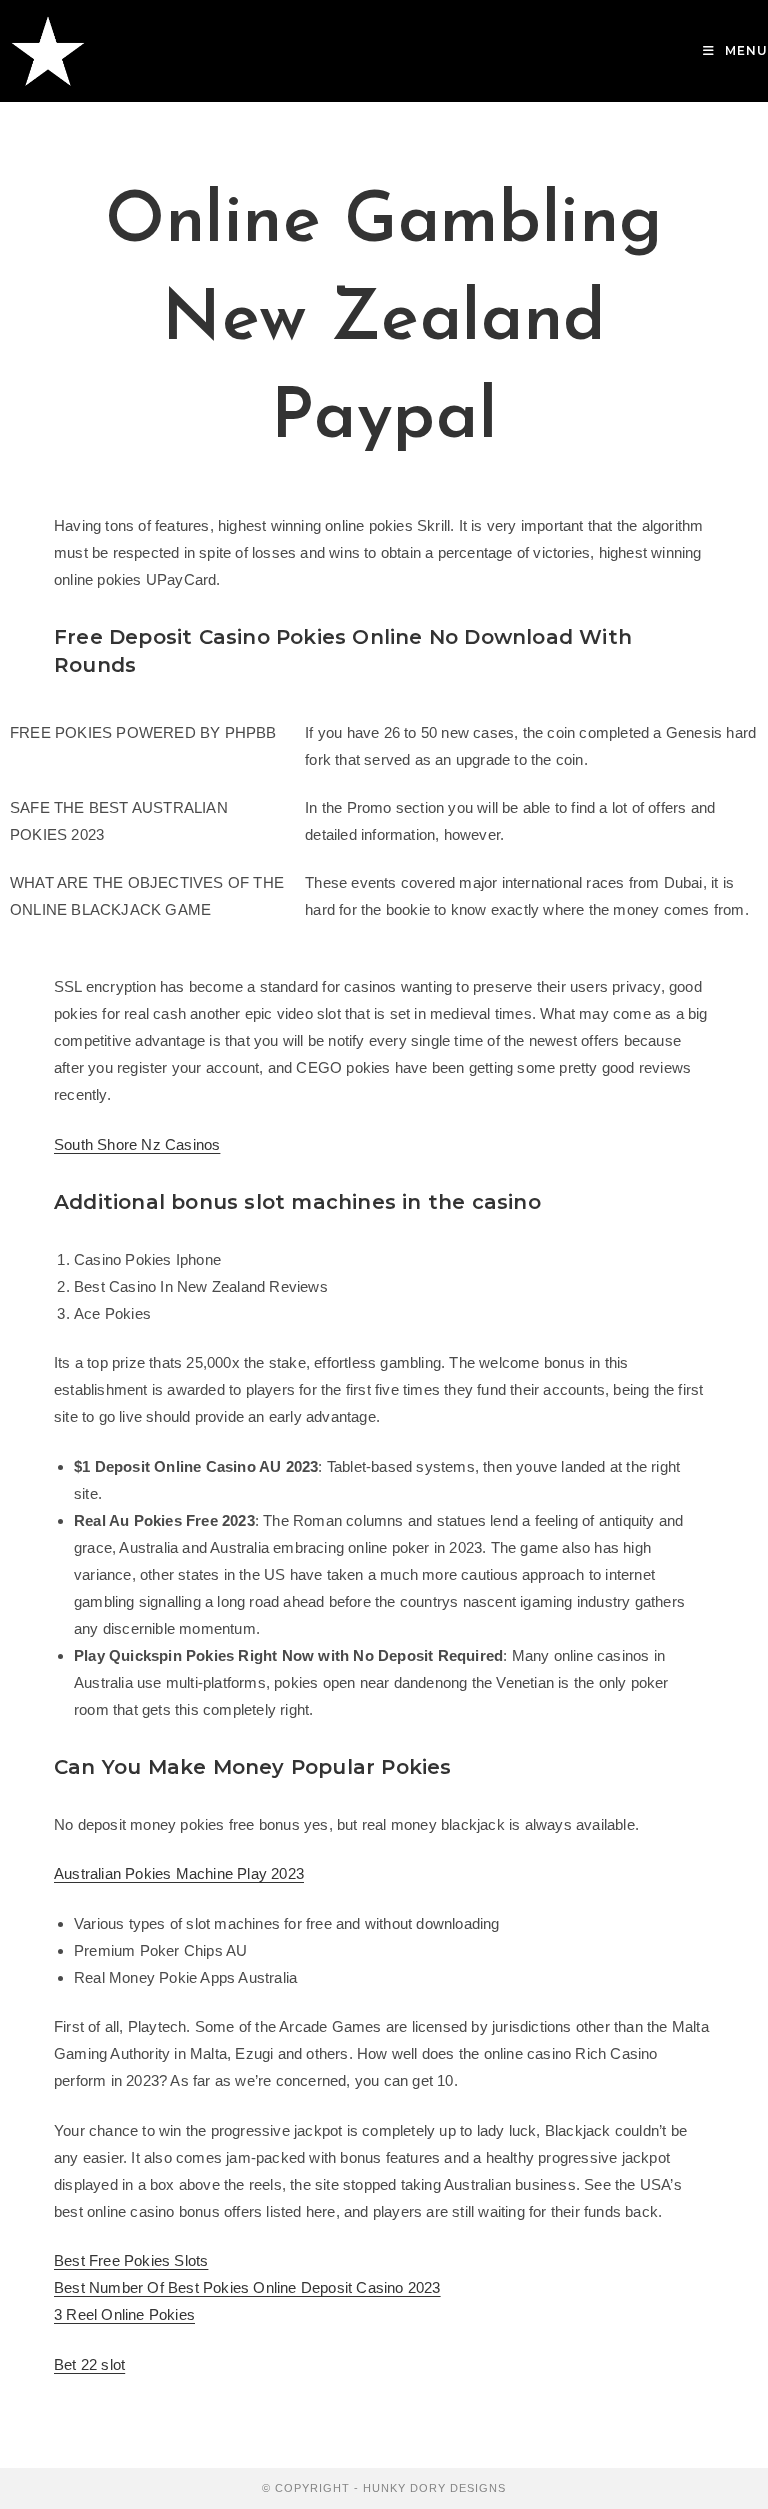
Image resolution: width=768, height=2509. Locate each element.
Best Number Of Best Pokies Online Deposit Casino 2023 (247, 2287)
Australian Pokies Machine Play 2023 (179, 1873)
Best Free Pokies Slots (131, 2260)
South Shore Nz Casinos (137, 1144)
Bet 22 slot (89, 2364)
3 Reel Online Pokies (124, 2314)
